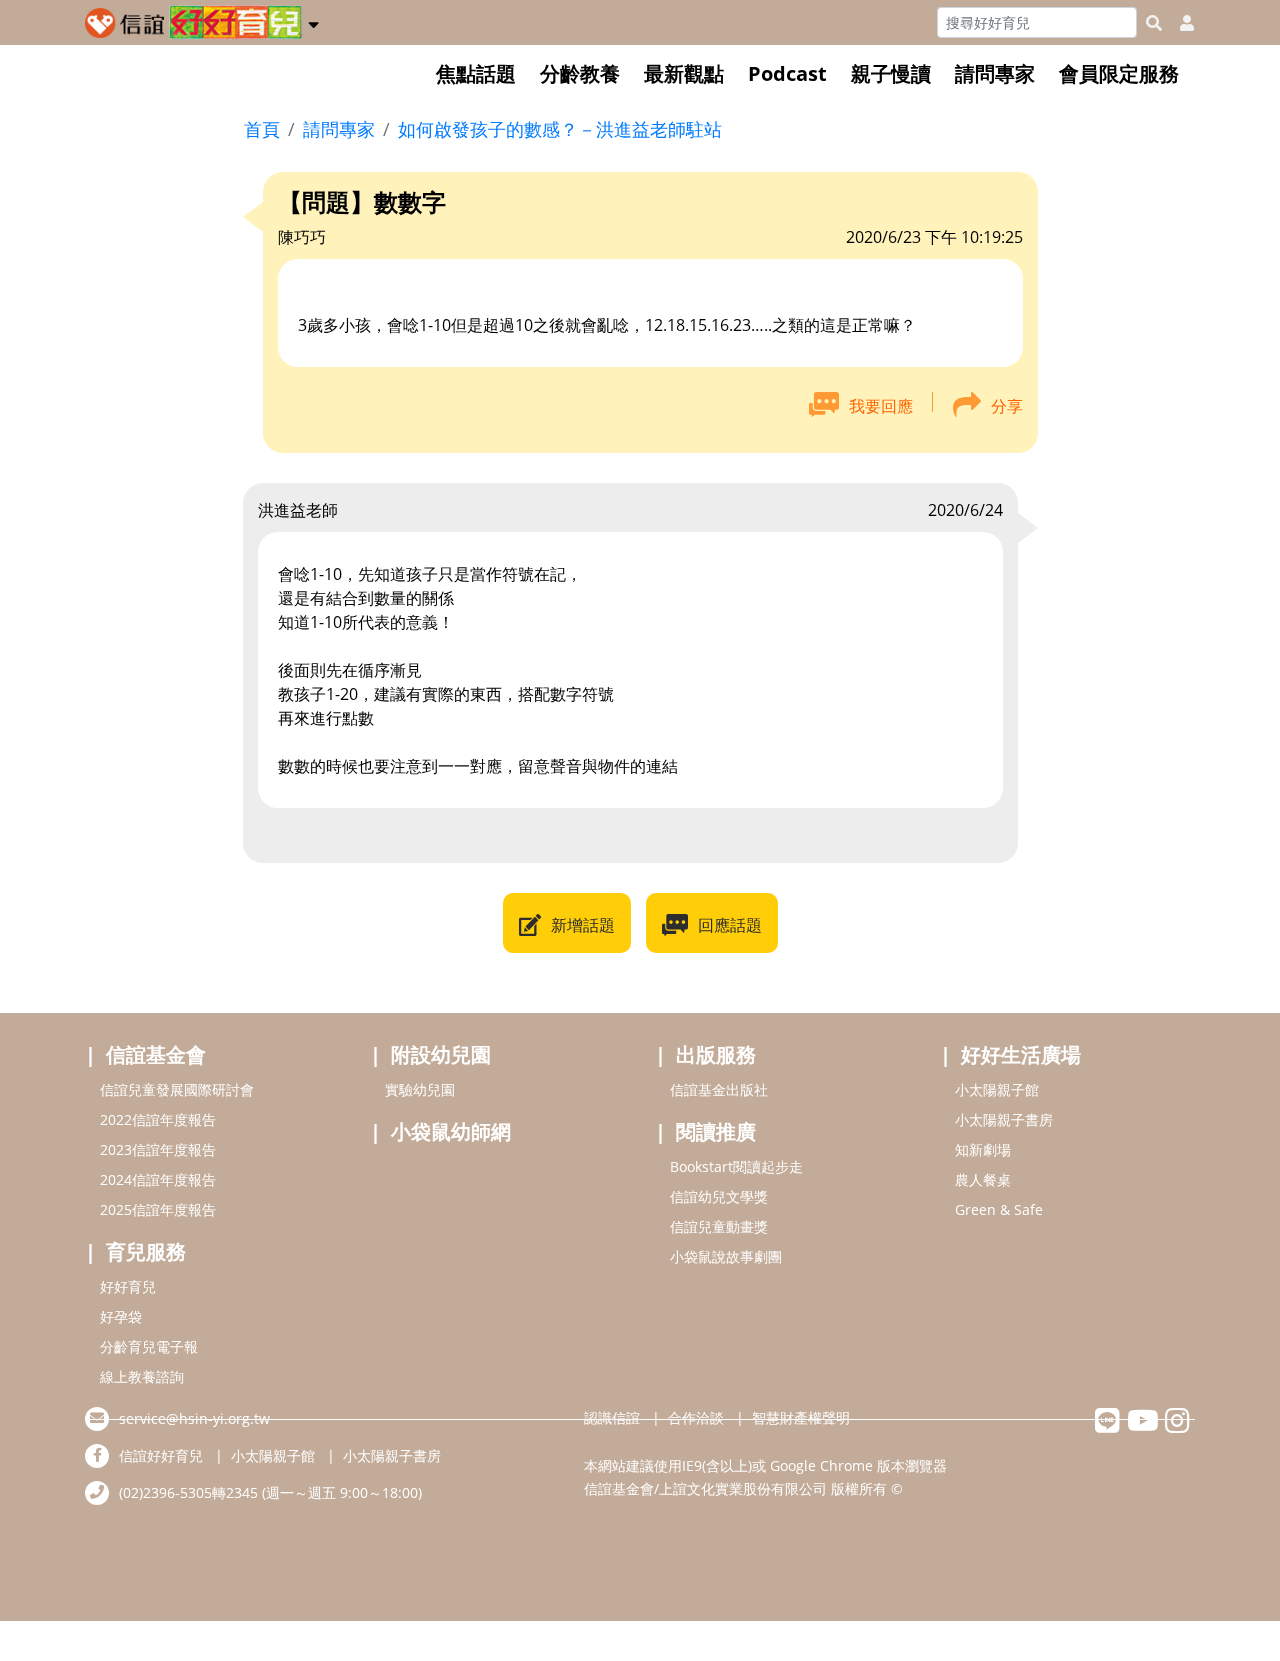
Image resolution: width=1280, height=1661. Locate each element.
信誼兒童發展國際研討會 (177, 1089)
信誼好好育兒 (161, 1455)
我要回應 (881, 406)
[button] (313, 21)
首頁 (262, 129)
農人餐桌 (983, 1179)
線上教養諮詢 (142, 1376)
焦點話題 (476, 73)
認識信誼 (612, 1417)
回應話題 (730, 925)
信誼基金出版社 (719, 1089)
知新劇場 (983, 1149)
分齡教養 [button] (580, 73)
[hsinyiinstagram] (1177, 1425)
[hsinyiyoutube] (1142, 1425)
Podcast (787, 73)
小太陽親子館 (997, 1089)
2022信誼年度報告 (158, 1119)
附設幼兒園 (441, 1054)
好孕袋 (121, 1316)
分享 (1007, 406)
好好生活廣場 (1021, 1054)
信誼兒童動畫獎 (719, 1226)
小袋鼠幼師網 (451, 1131)
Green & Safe (999, 1209)
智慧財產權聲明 (801, 1417)
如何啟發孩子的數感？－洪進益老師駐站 (560, 129)
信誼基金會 (156, 1054)
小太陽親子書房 (1004, 1119)
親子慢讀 (891, 73)
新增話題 (583, 925)
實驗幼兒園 (420, 1089)
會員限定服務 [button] (1119, 73)
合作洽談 (696, 1417)
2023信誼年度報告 (158, 1149)
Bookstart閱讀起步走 (736, 1166)
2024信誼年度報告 (158, 1179)
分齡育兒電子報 (149, 1346)
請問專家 (995, 73)
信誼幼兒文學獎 (719, 1196)
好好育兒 (128, 1286)
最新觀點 (684, 73)
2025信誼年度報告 (158, 1209)
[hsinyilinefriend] (1107, 1425)
